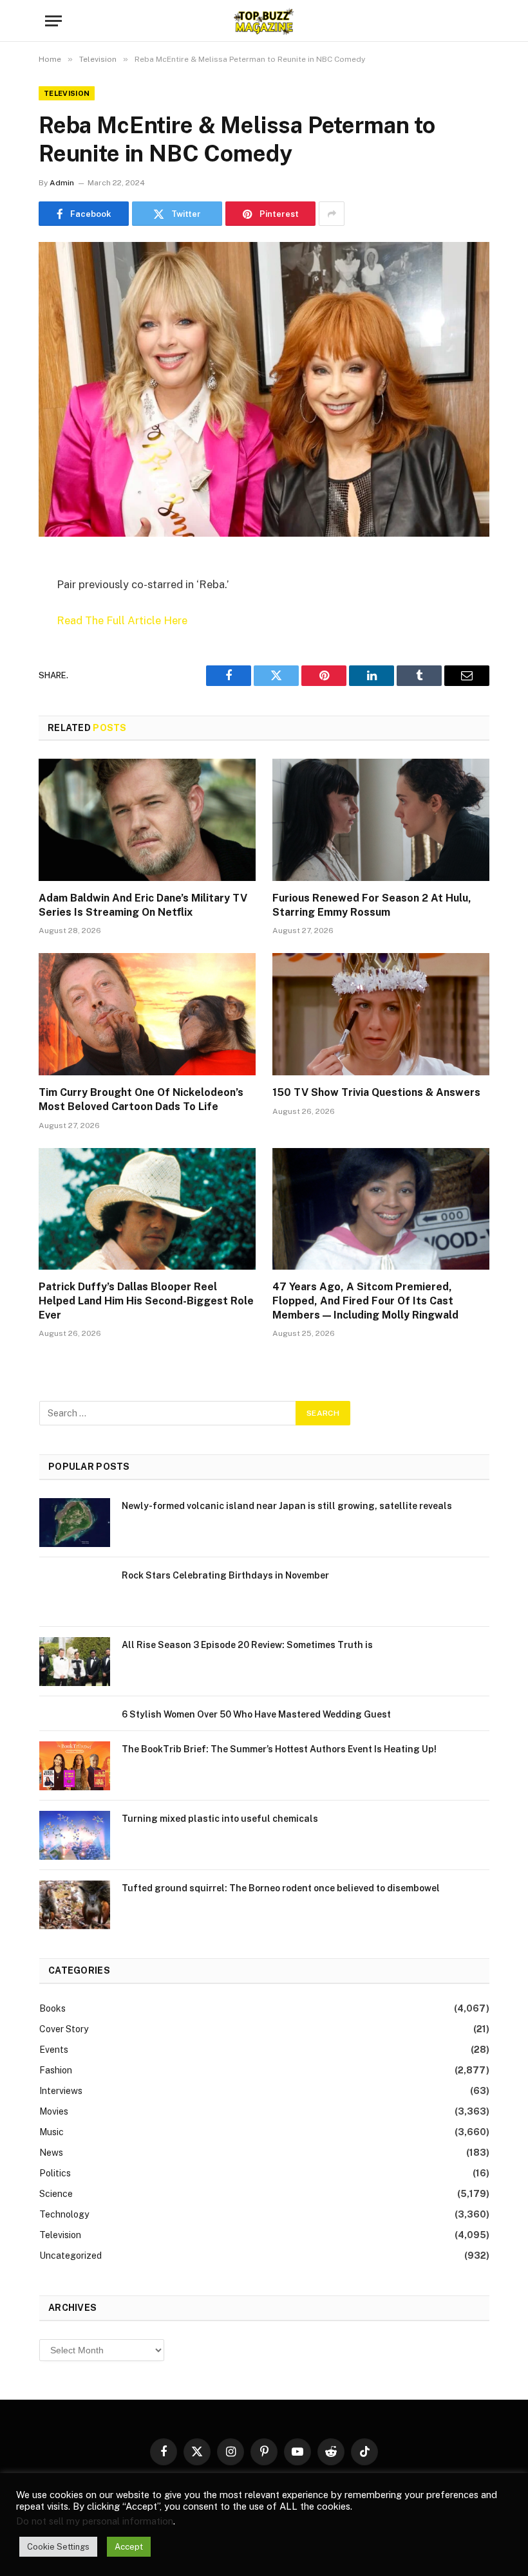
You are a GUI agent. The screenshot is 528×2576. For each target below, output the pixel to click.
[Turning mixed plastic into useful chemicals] (75, 1835)
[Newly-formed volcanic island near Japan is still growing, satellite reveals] (75, 1523)
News (51, 2153)
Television (67, 93)
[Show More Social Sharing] (332, 214)
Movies (54, 2111)
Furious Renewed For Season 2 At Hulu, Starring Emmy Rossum (372, 905)
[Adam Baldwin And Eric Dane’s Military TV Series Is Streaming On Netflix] (147, 820)
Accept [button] (129, 2547)
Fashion (56, 2070)
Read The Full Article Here (122, 620)
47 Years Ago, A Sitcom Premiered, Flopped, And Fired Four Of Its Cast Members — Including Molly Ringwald (365, 1301)
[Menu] (53, 21)
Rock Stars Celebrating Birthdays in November (225, 1575)
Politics (55, 2173)
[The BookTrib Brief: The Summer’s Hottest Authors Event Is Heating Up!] (75, 1766)
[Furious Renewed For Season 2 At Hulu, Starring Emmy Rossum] (381, 820)
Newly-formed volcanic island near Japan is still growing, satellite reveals (287, 1506)
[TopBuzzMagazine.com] (264, 21)
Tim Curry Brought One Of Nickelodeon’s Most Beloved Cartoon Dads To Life (141, 1099)
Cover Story (64, 2029)
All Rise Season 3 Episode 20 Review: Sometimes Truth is (247, 1645)
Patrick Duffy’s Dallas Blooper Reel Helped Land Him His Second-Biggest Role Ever (146, 1301)
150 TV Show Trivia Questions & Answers (376, 1092)
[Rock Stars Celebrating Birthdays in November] (75, 1592)
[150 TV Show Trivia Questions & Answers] (381, 1014)
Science (56, 2194)
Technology (64, 2214)
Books (52, 2008)
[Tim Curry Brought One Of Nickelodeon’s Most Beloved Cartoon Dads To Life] (147, 1014)
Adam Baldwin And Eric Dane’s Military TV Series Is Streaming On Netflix (143, 905)
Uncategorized (71, 2256)
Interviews (61, 2091)
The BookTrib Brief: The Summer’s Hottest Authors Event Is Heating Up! (279, 1749)
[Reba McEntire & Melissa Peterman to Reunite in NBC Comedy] (264, 389)
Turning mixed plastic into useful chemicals (220, 1819)
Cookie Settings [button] (58, 2547)
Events (54, 2050)
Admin (62, 183)
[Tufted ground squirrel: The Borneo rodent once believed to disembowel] (75, 1905)
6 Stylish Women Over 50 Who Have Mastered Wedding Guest (256, 1714)
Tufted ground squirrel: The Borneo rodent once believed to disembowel (281, 1888)
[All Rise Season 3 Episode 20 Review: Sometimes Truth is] (75, 1662)
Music (52, 2132)
